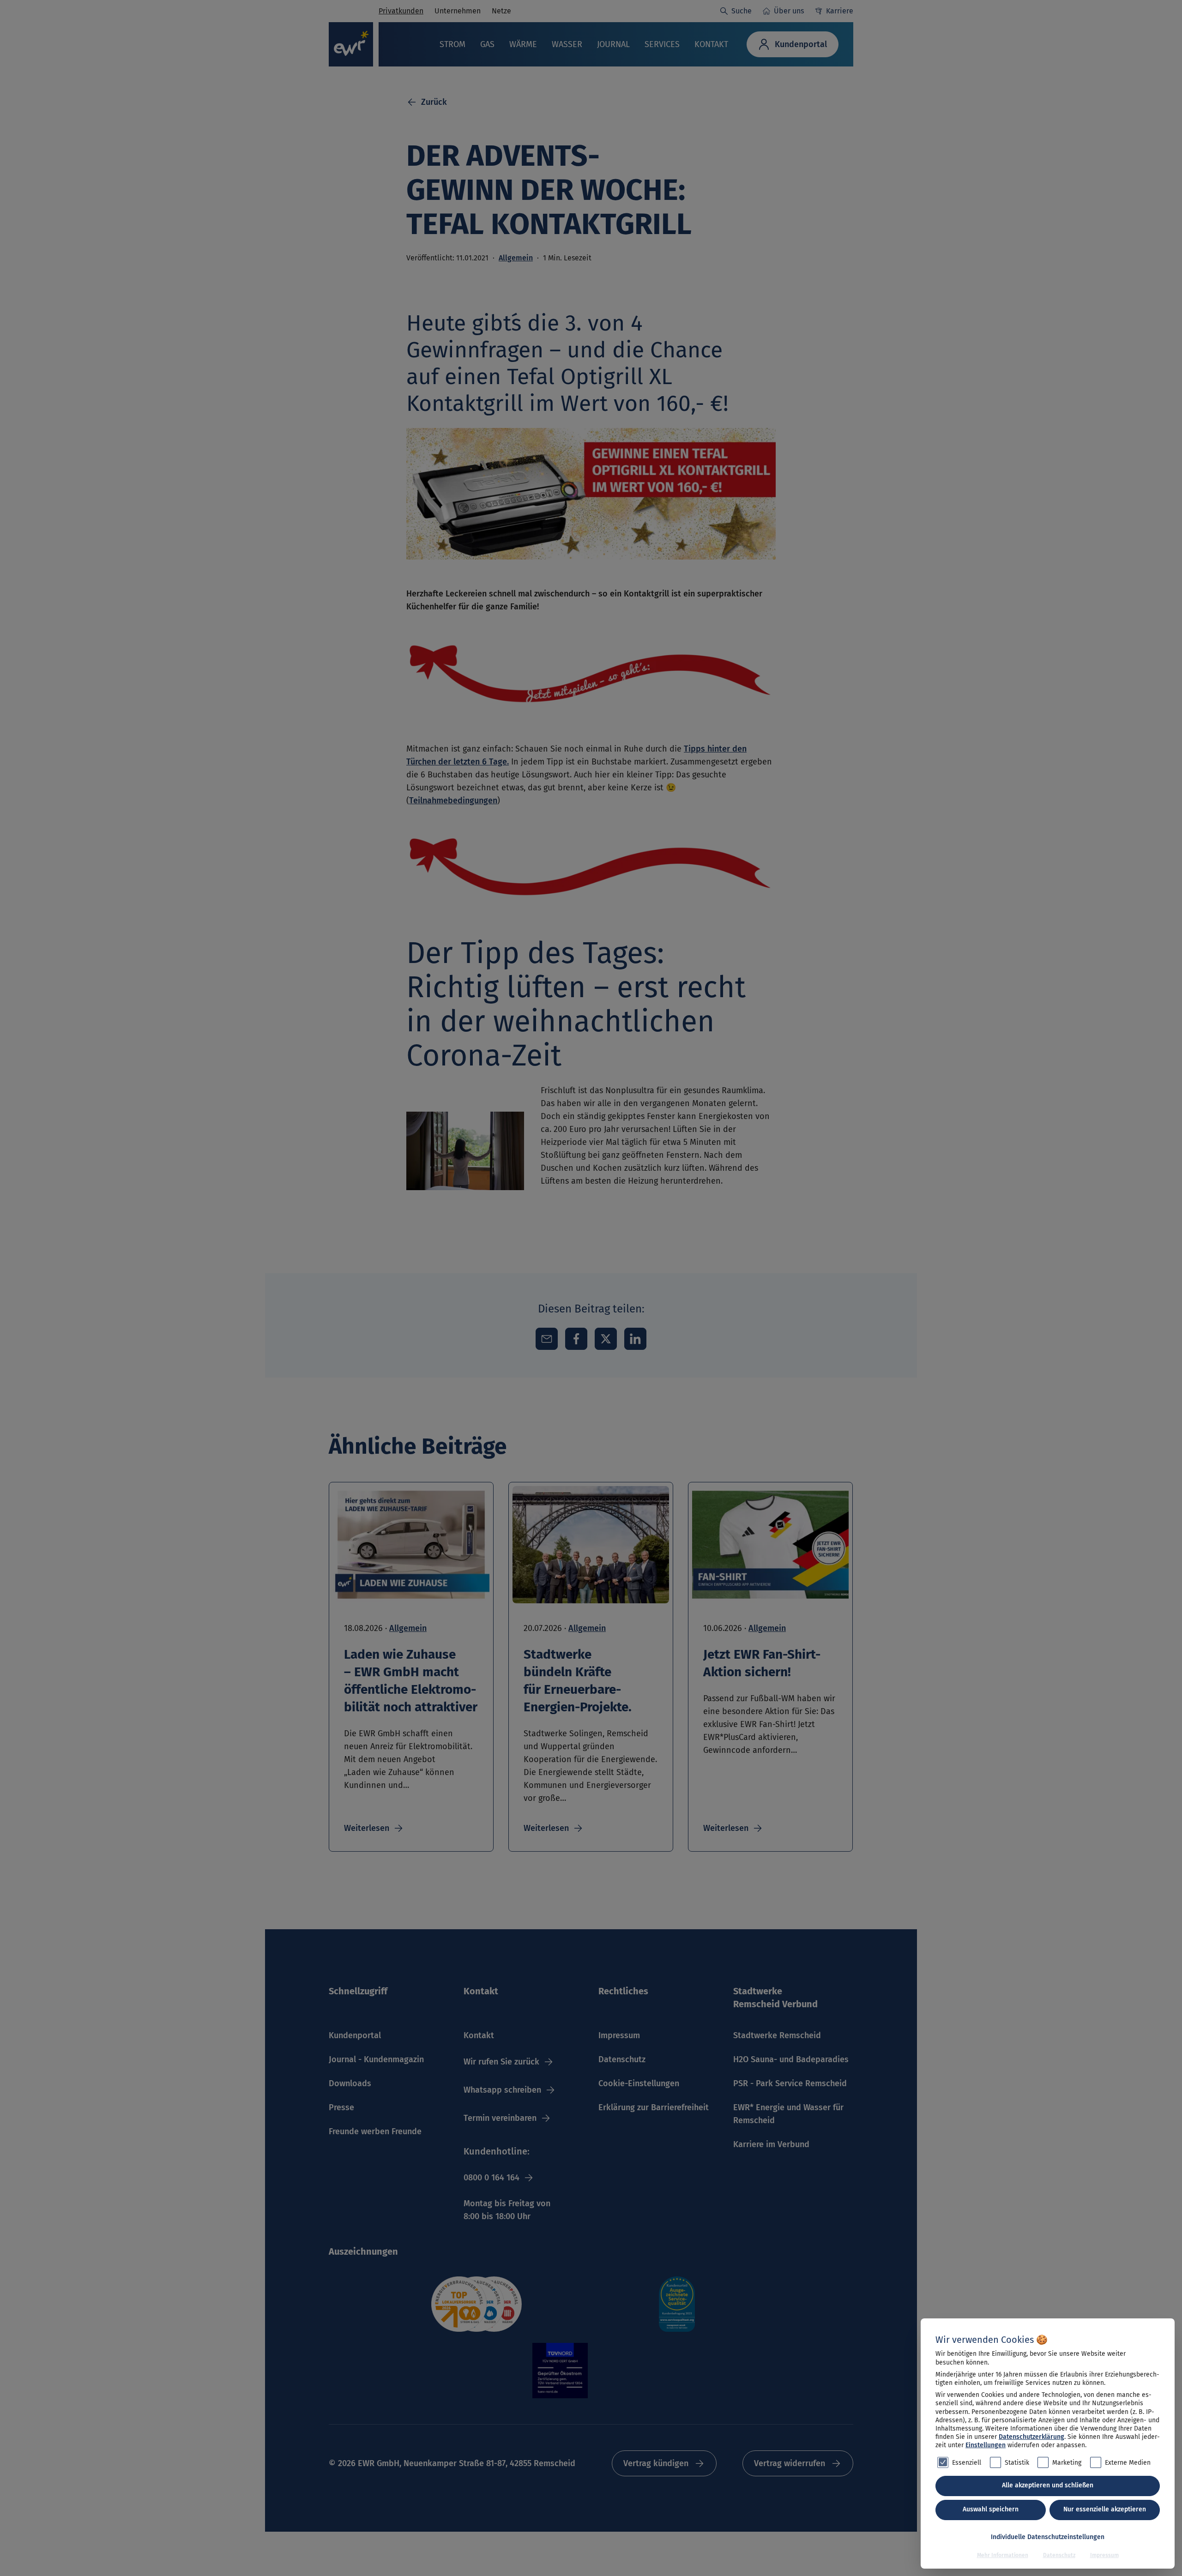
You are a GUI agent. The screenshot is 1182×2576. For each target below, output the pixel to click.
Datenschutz (1059, 2555)
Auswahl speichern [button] (991, 2509)
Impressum (1104, 2555)
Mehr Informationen (1003, 2555)
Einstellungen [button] (986, 2445)
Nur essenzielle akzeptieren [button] (1105, 2509)
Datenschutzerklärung (1031, 2437)
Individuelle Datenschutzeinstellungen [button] (1048, 2537)
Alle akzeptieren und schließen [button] (1048, 2485)
